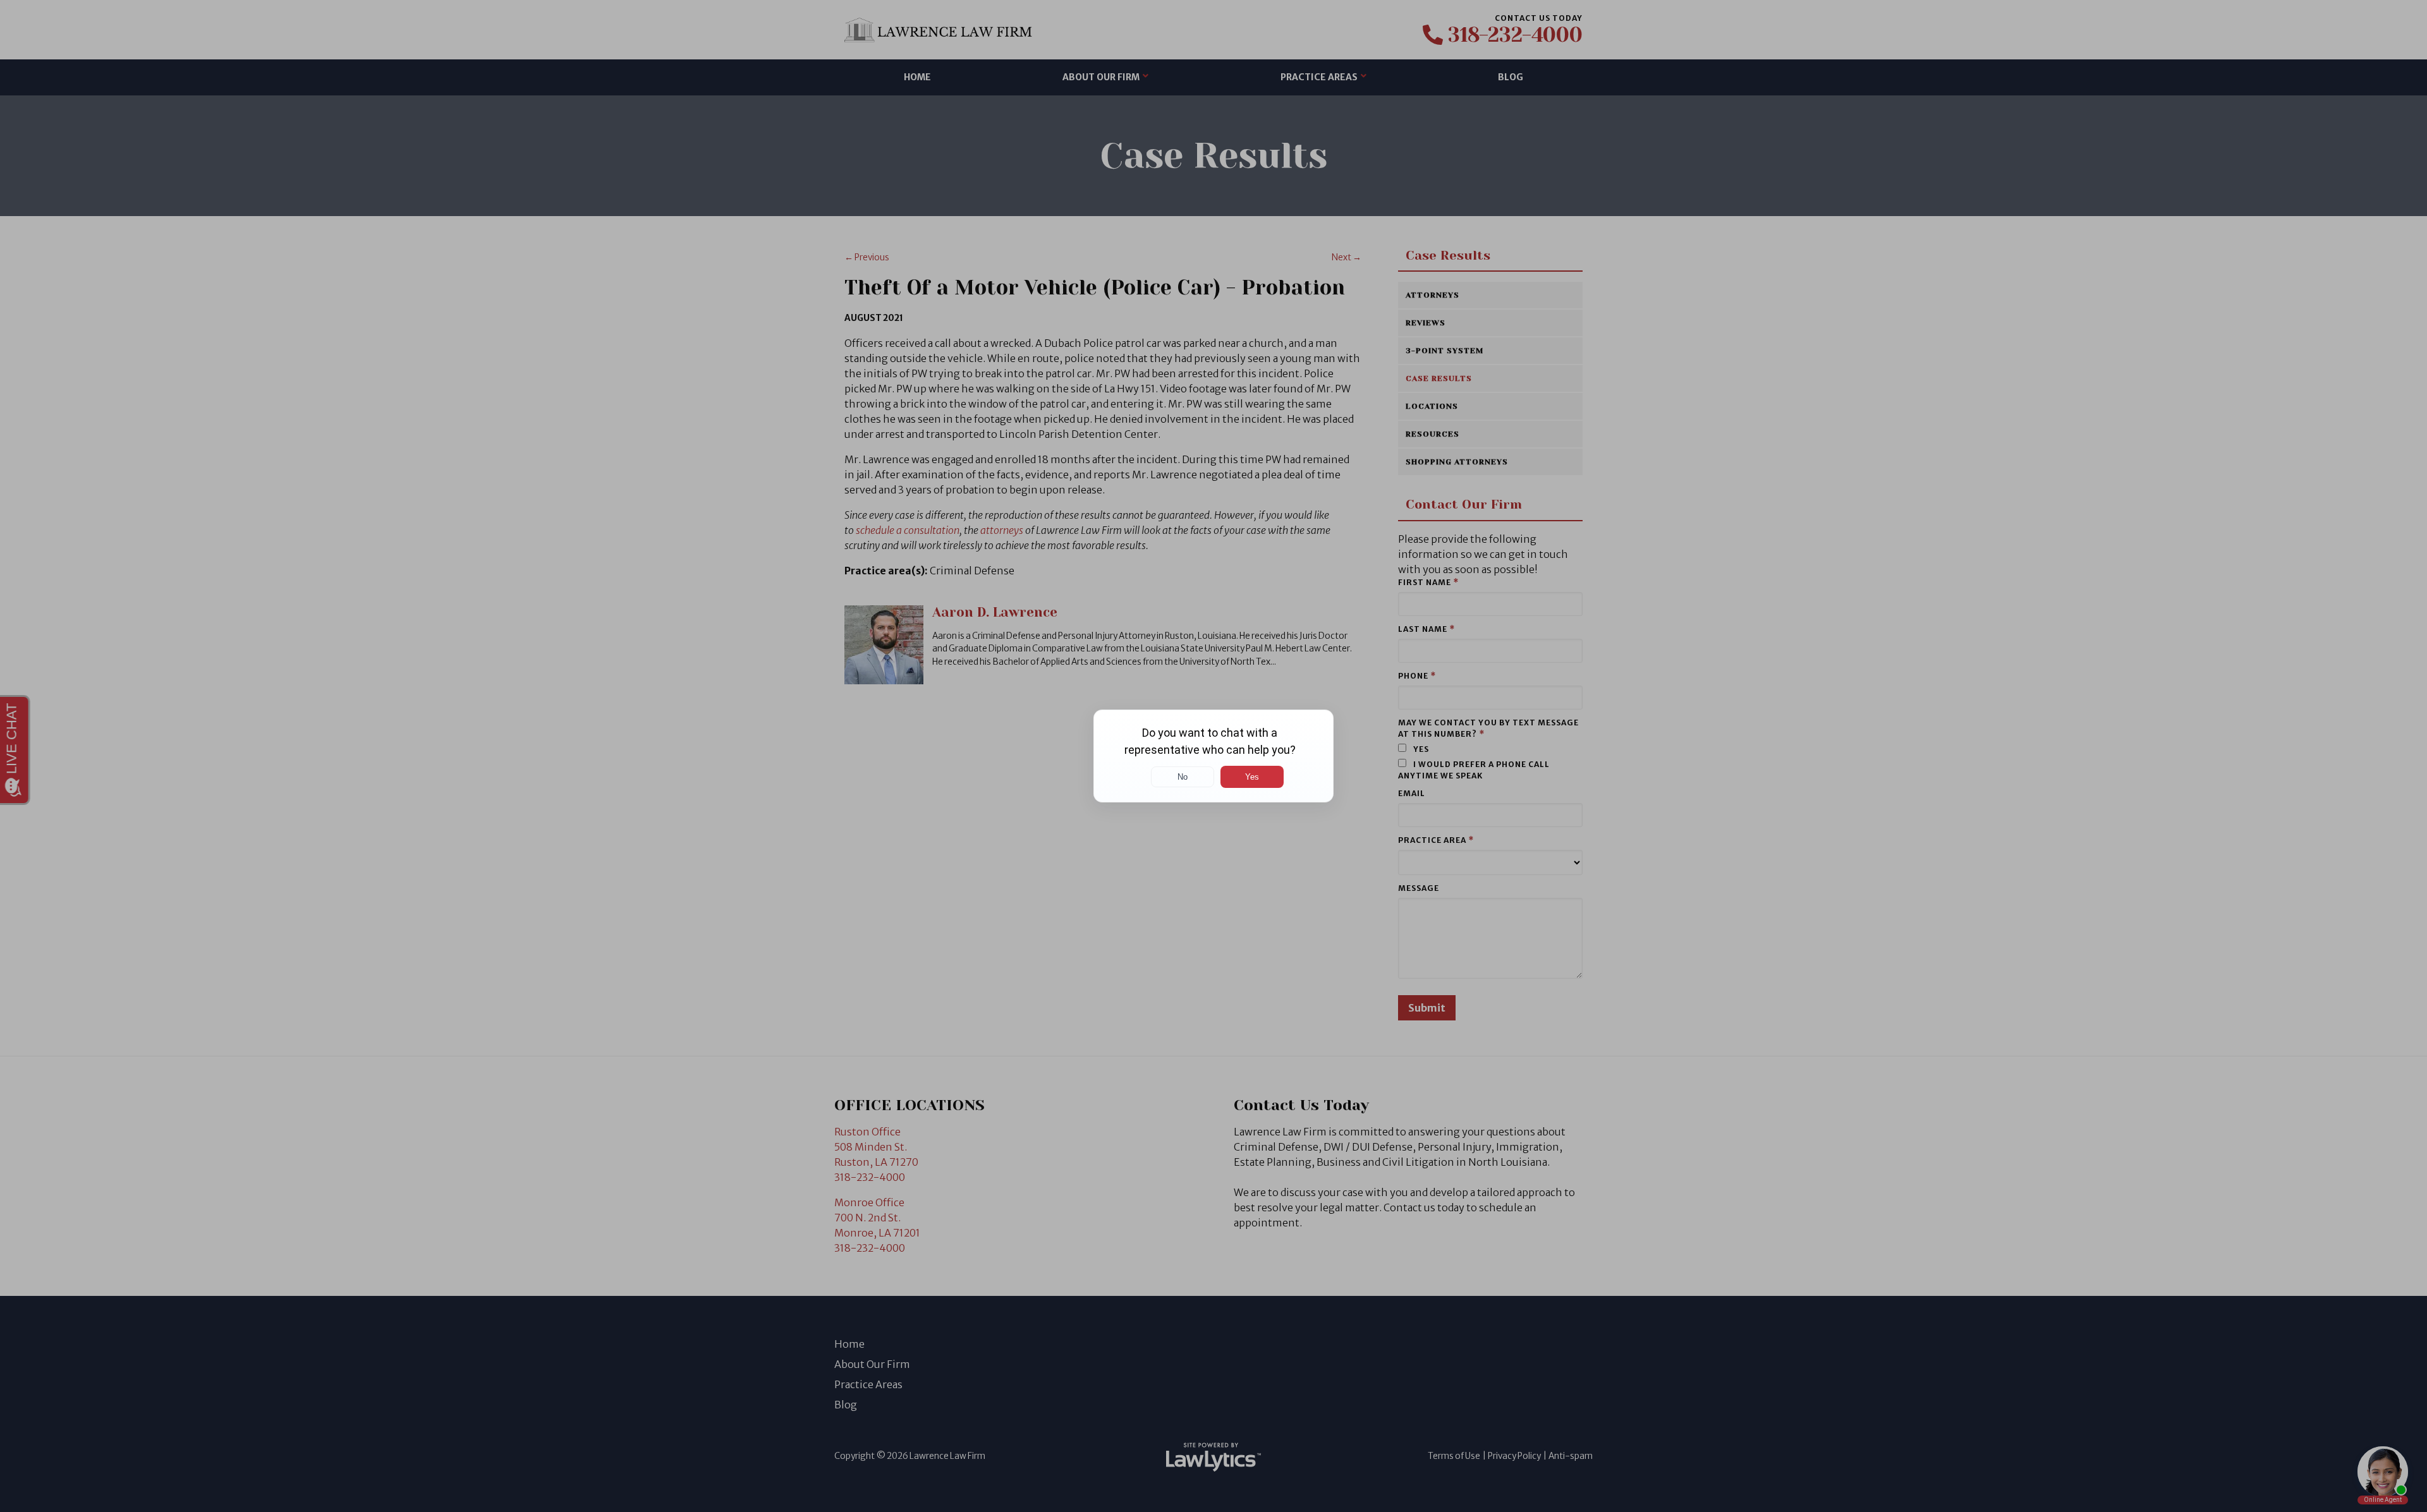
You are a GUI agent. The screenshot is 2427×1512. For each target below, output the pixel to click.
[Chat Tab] (1213, 756)
